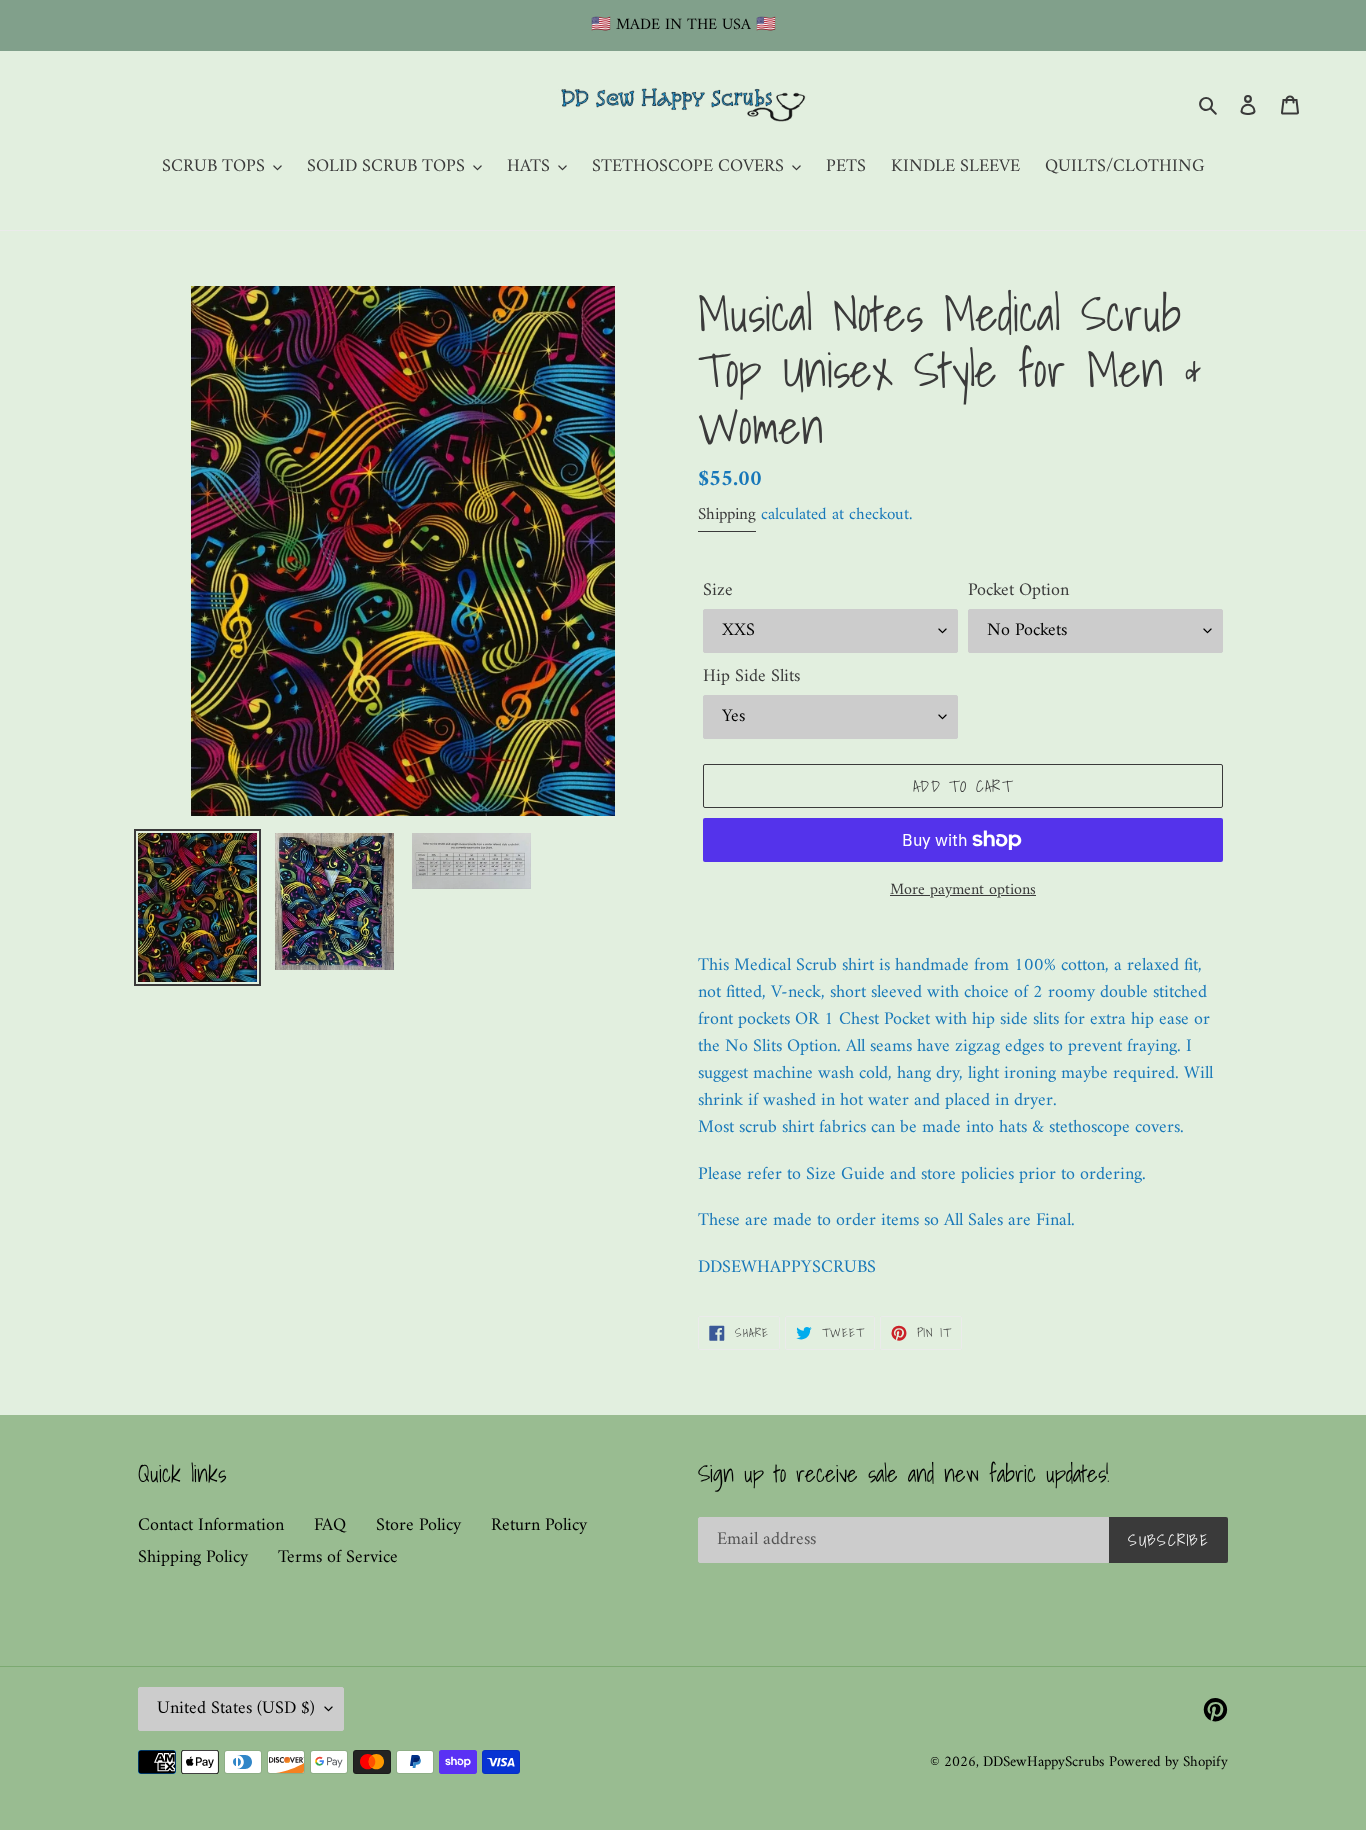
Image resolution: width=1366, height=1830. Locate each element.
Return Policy (539, 1525)
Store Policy (418, 1525)
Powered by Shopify (1168, 1762)
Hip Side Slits (751, 676)
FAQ (330, 1525)
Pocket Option (1018, 590)
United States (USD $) (236, 1708)
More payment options (963, 890)
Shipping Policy (193, 1557)
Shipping (727, 515)
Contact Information (211, 1525)
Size (718, 590)
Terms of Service (338, 1557)
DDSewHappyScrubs (1043, 1762)
